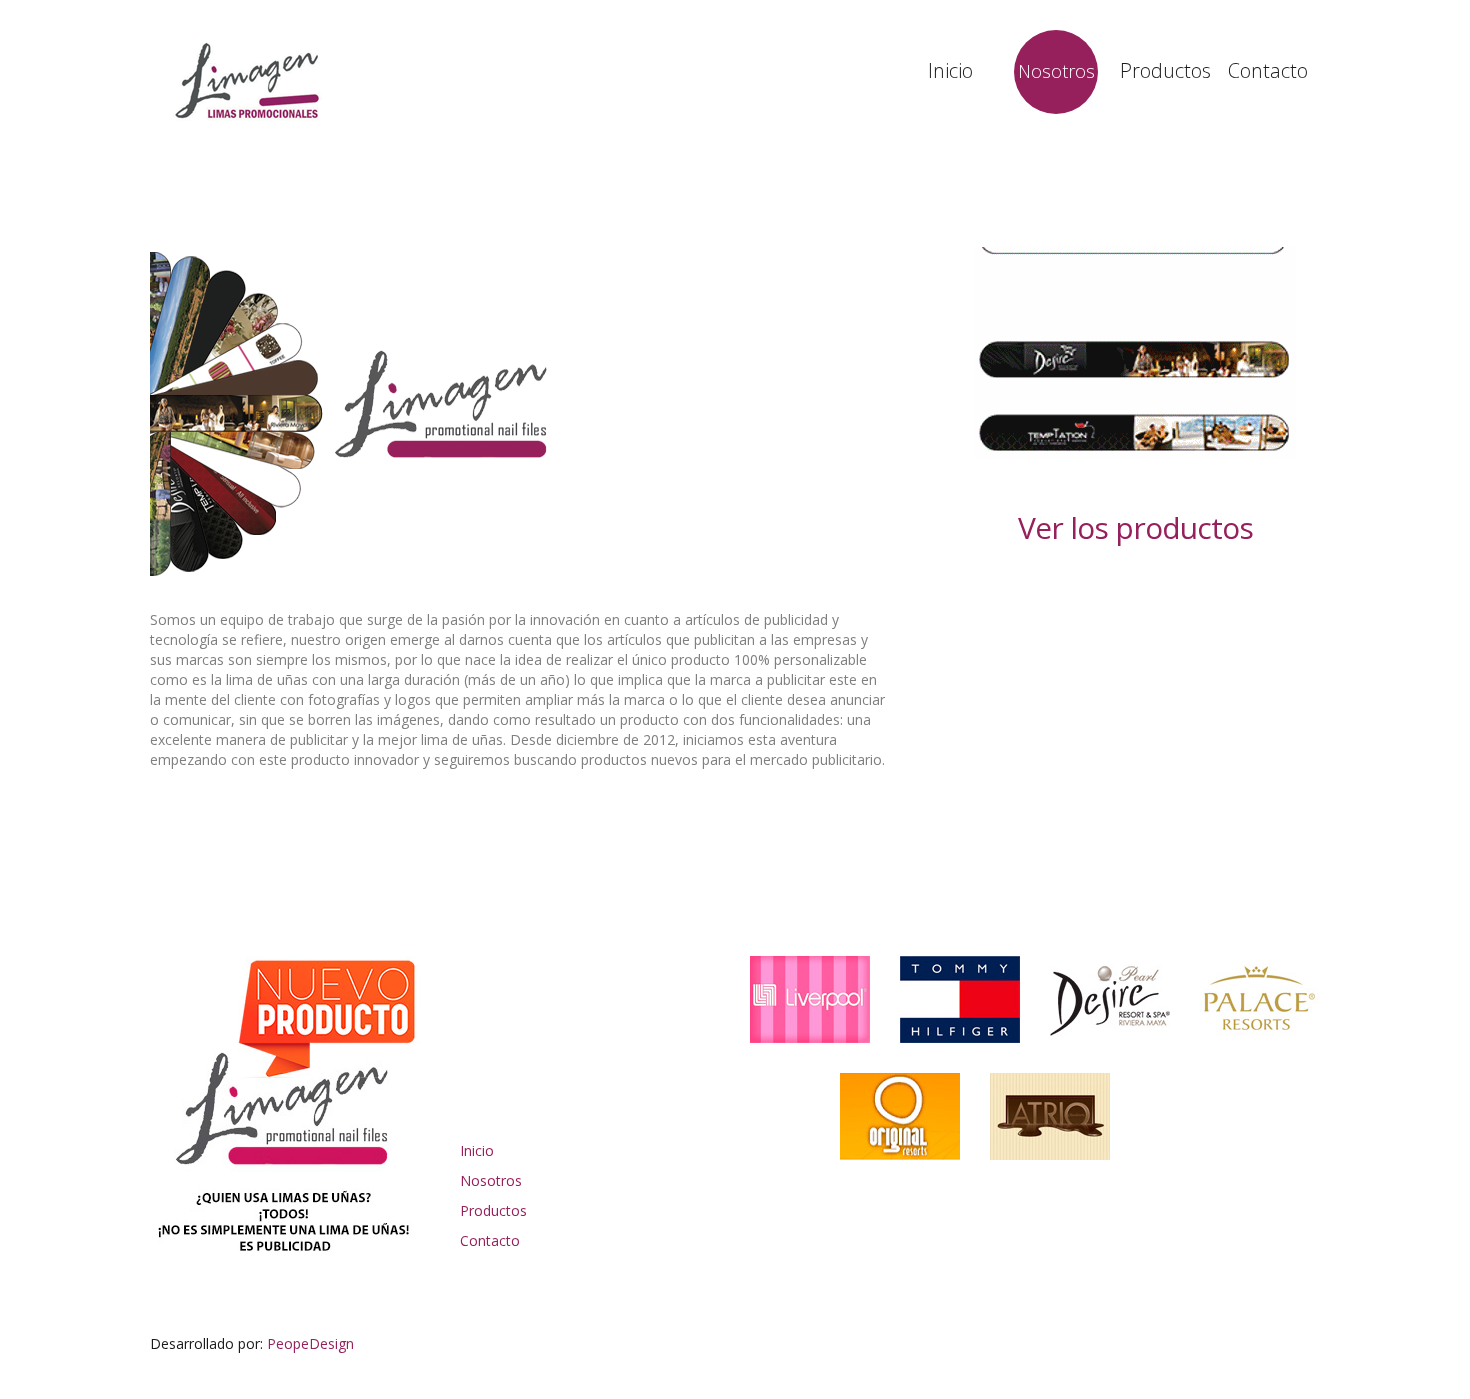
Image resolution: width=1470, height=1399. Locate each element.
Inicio (950, 70)
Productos (1162, 70)
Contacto (1268, 70)
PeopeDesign (310, 1343)
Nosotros (1056, 71)
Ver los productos (1135, 527)
